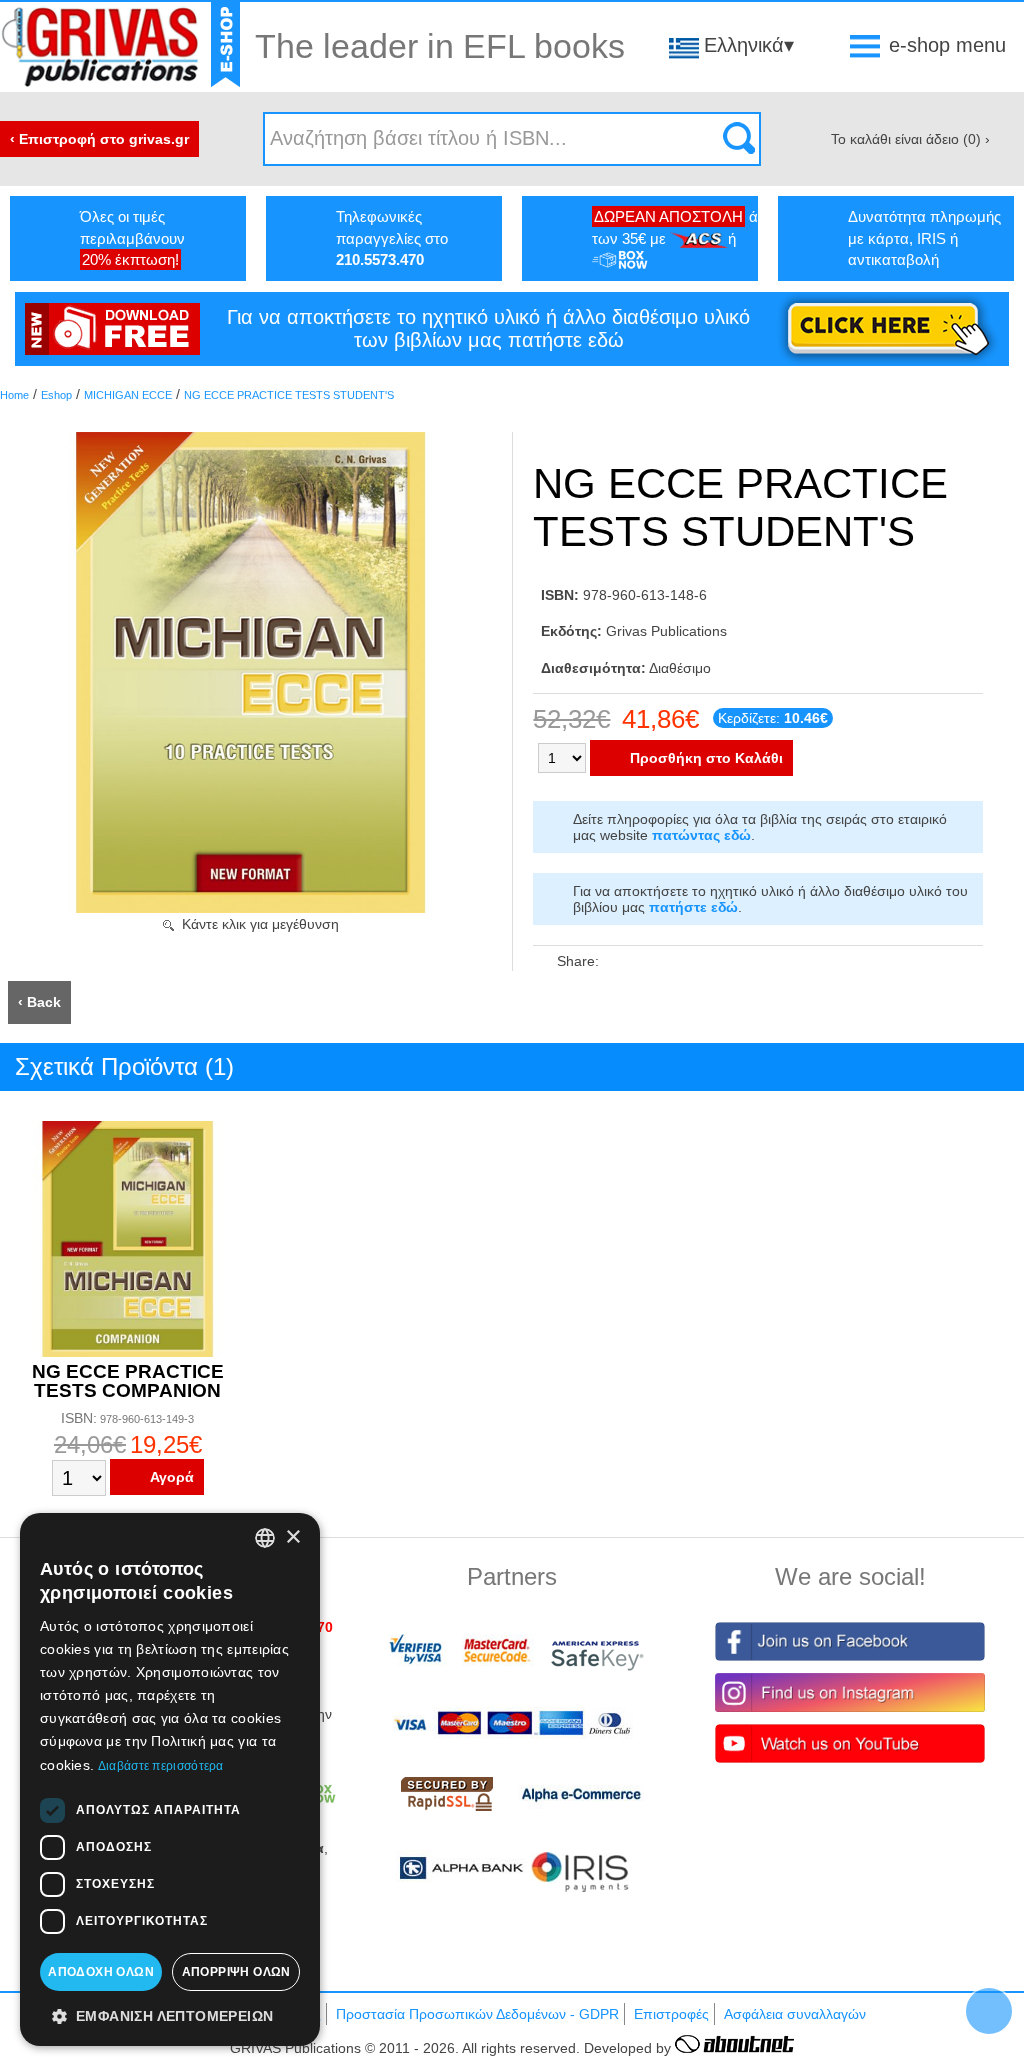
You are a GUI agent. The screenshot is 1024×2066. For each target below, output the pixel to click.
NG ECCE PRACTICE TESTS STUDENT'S (289, 395)
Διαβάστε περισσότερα (161, 1766)
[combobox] (265, 1538)
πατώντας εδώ (701, 835)
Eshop (56, 395)
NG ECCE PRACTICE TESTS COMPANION (128, 1381)
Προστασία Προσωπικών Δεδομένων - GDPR (477, 2014)
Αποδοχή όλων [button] (101, 1972)
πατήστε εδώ (693, 907)
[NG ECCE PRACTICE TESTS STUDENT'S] (250, 908)
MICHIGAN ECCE (128, 395)
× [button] (292, 1537)
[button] (170, 2015)
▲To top (989, 2011)
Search (739, 139)
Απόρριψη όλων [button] (236, 1972)
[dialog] (170, 1779)
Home (14, 395)
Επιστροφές (671, 2014)
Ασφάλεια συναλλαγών (795, 2014)
